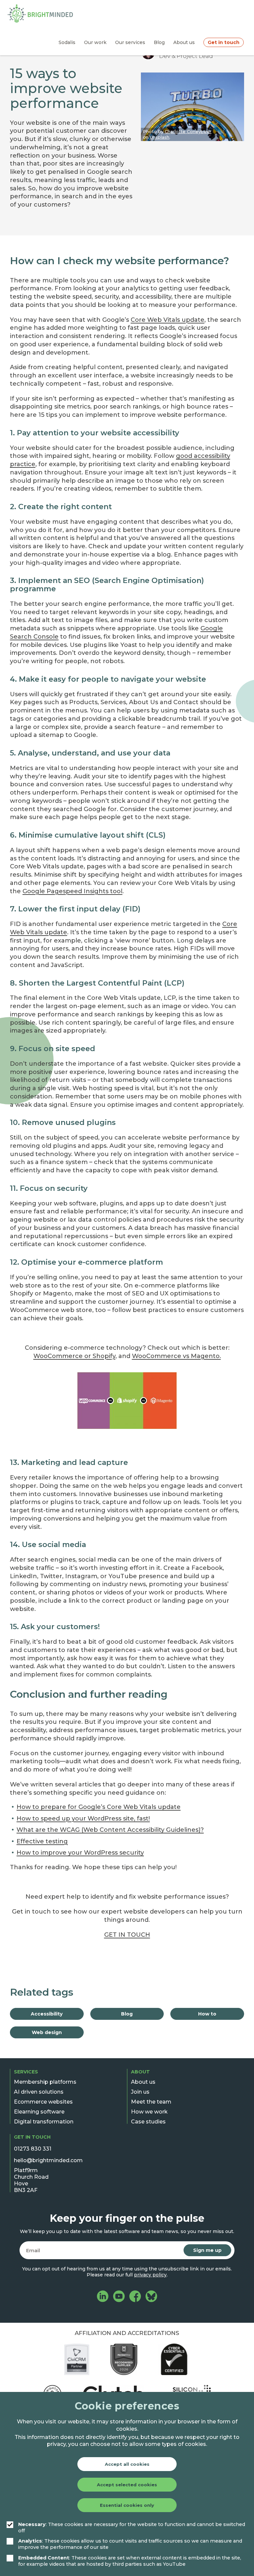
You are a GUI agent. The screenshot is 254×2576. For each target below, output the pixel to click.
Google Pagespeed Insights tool (72, 891)
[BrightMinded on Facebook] (135, 2297)
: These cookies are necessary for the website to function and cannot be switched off (132, 2527)
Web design (47, 2032)
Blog (127, 2014)
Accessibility (47, 2014)
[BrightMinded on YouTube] (119, 2297)
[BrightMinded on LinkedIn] (103, 2297)
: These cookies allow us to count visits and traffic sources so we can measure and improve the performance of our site (130, 2544)
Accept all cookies (127, 2464)
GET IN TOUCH (127, 1935)
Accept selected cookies (127, 2485)
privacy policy (150, 2275)
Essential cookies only (127, 2505)
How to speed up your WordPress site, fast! (83, 1819)
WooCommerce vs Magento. (176, 1356)
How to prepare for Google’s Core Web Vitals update (99, 1807)
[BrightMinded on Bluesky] (151, 2297)
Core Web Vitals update (168, 320)
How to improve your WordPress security (80, 1853)
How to (207, 2014)
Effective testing (42, 1841)
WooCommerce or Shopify (74, 1356)
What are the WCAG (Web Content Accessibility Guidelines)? (110, 1830)
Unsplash (160, 137)
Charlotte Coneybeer (188, 131)
